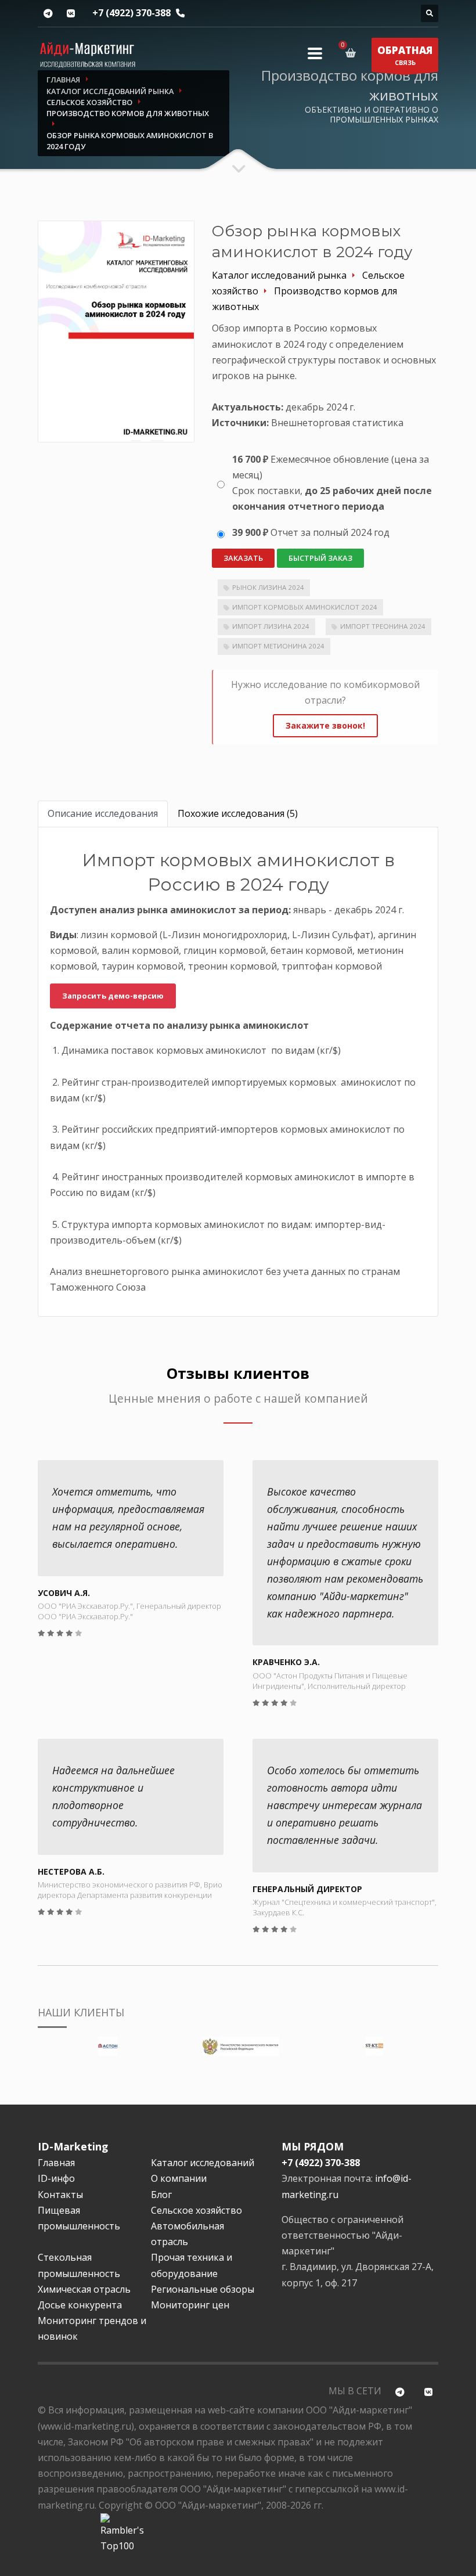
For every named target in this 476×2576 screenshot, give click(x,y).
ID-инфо (56, 2178)
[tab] (103, 814)
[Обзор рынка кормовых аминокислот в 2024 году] (116, 331)
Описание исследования (103, 813)
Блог (161, 2195)
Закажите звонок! (325, 725)
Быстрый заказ (320, 558)
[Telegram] (48, 14)
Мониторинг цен (190, 2305)
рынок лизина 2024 (268, 587)
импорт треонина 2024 (383, 626)
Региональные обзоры (203, 2289)
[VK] (71, 14)
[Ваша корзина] (353, 53)
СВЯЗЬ (405, 55)
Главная (56, 2163)
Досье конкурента (80, 2305)
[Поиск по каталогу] (430, 13)
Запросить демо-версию (113, 996)
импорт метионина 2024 (278, 646)
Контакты (60, 2195)
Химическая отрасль (84, 2289)
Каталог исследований (203, 2163)
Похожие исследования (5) (238, 813)
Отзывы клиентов (238, 1373)
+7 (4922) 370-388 (131, 13)
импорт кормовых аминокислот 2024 (305, 607)
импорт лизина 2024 (271, 626)
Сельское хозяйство (196, 2210)
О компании (179, 2178)
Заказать (243, 558)
